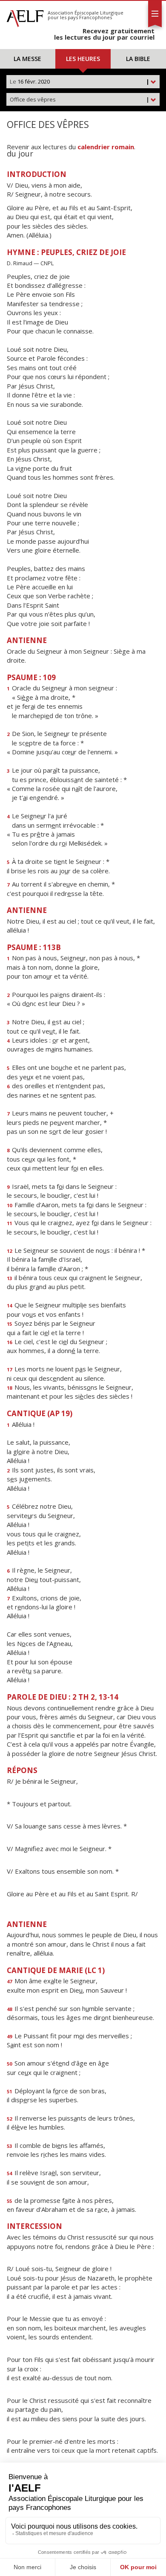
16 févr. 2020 (80, 81)
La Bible (138, 59)
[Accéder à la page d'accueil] (25, 16)
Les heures (83, 59)
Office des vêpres (80, 99)
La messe (27, 59)
